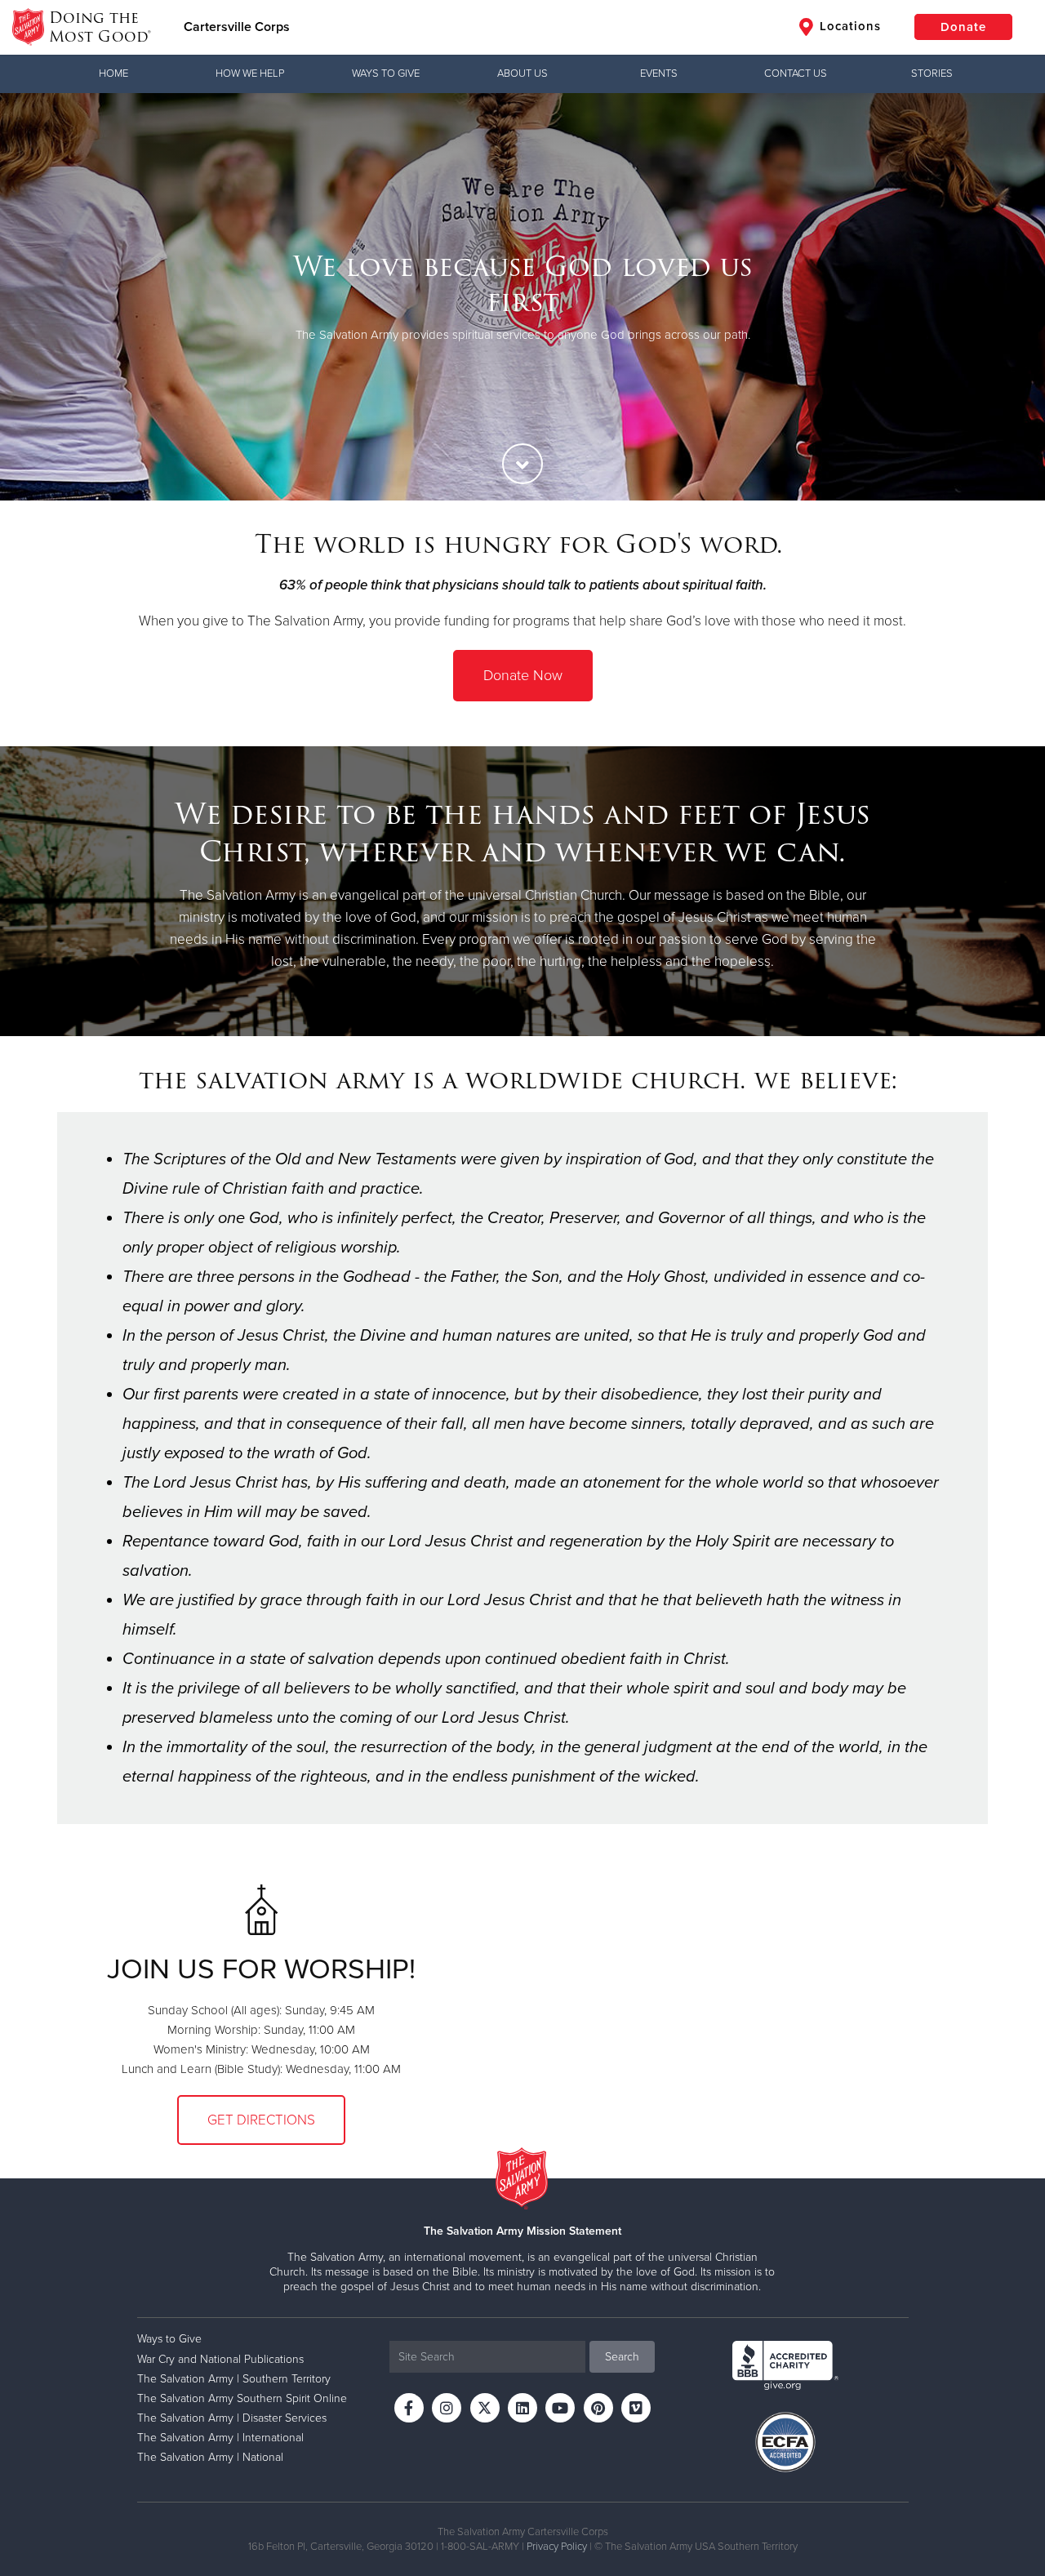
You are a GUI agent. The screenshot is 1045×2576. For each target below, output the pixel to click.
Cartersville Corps (237, 27)
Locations (848, 26)
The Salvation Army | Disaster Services (232, 2418)
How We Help (250, 73)
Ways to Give (386, 73)
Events (659, 73)
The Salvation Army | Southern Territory (234, 2379)
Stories (932, 73)
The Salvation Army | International (220, 2438)
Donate (963, 27)
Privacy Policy (557, 2547)
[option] (522, 297)
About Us (522, 73)
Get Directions (261, 2120)
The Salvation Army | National (210, 2457)
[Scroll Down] (522, 464)
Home (113, 73)
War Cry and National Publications (220, 2359)
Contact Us (796, 73)
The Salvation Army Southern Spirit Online (242, 2398)
